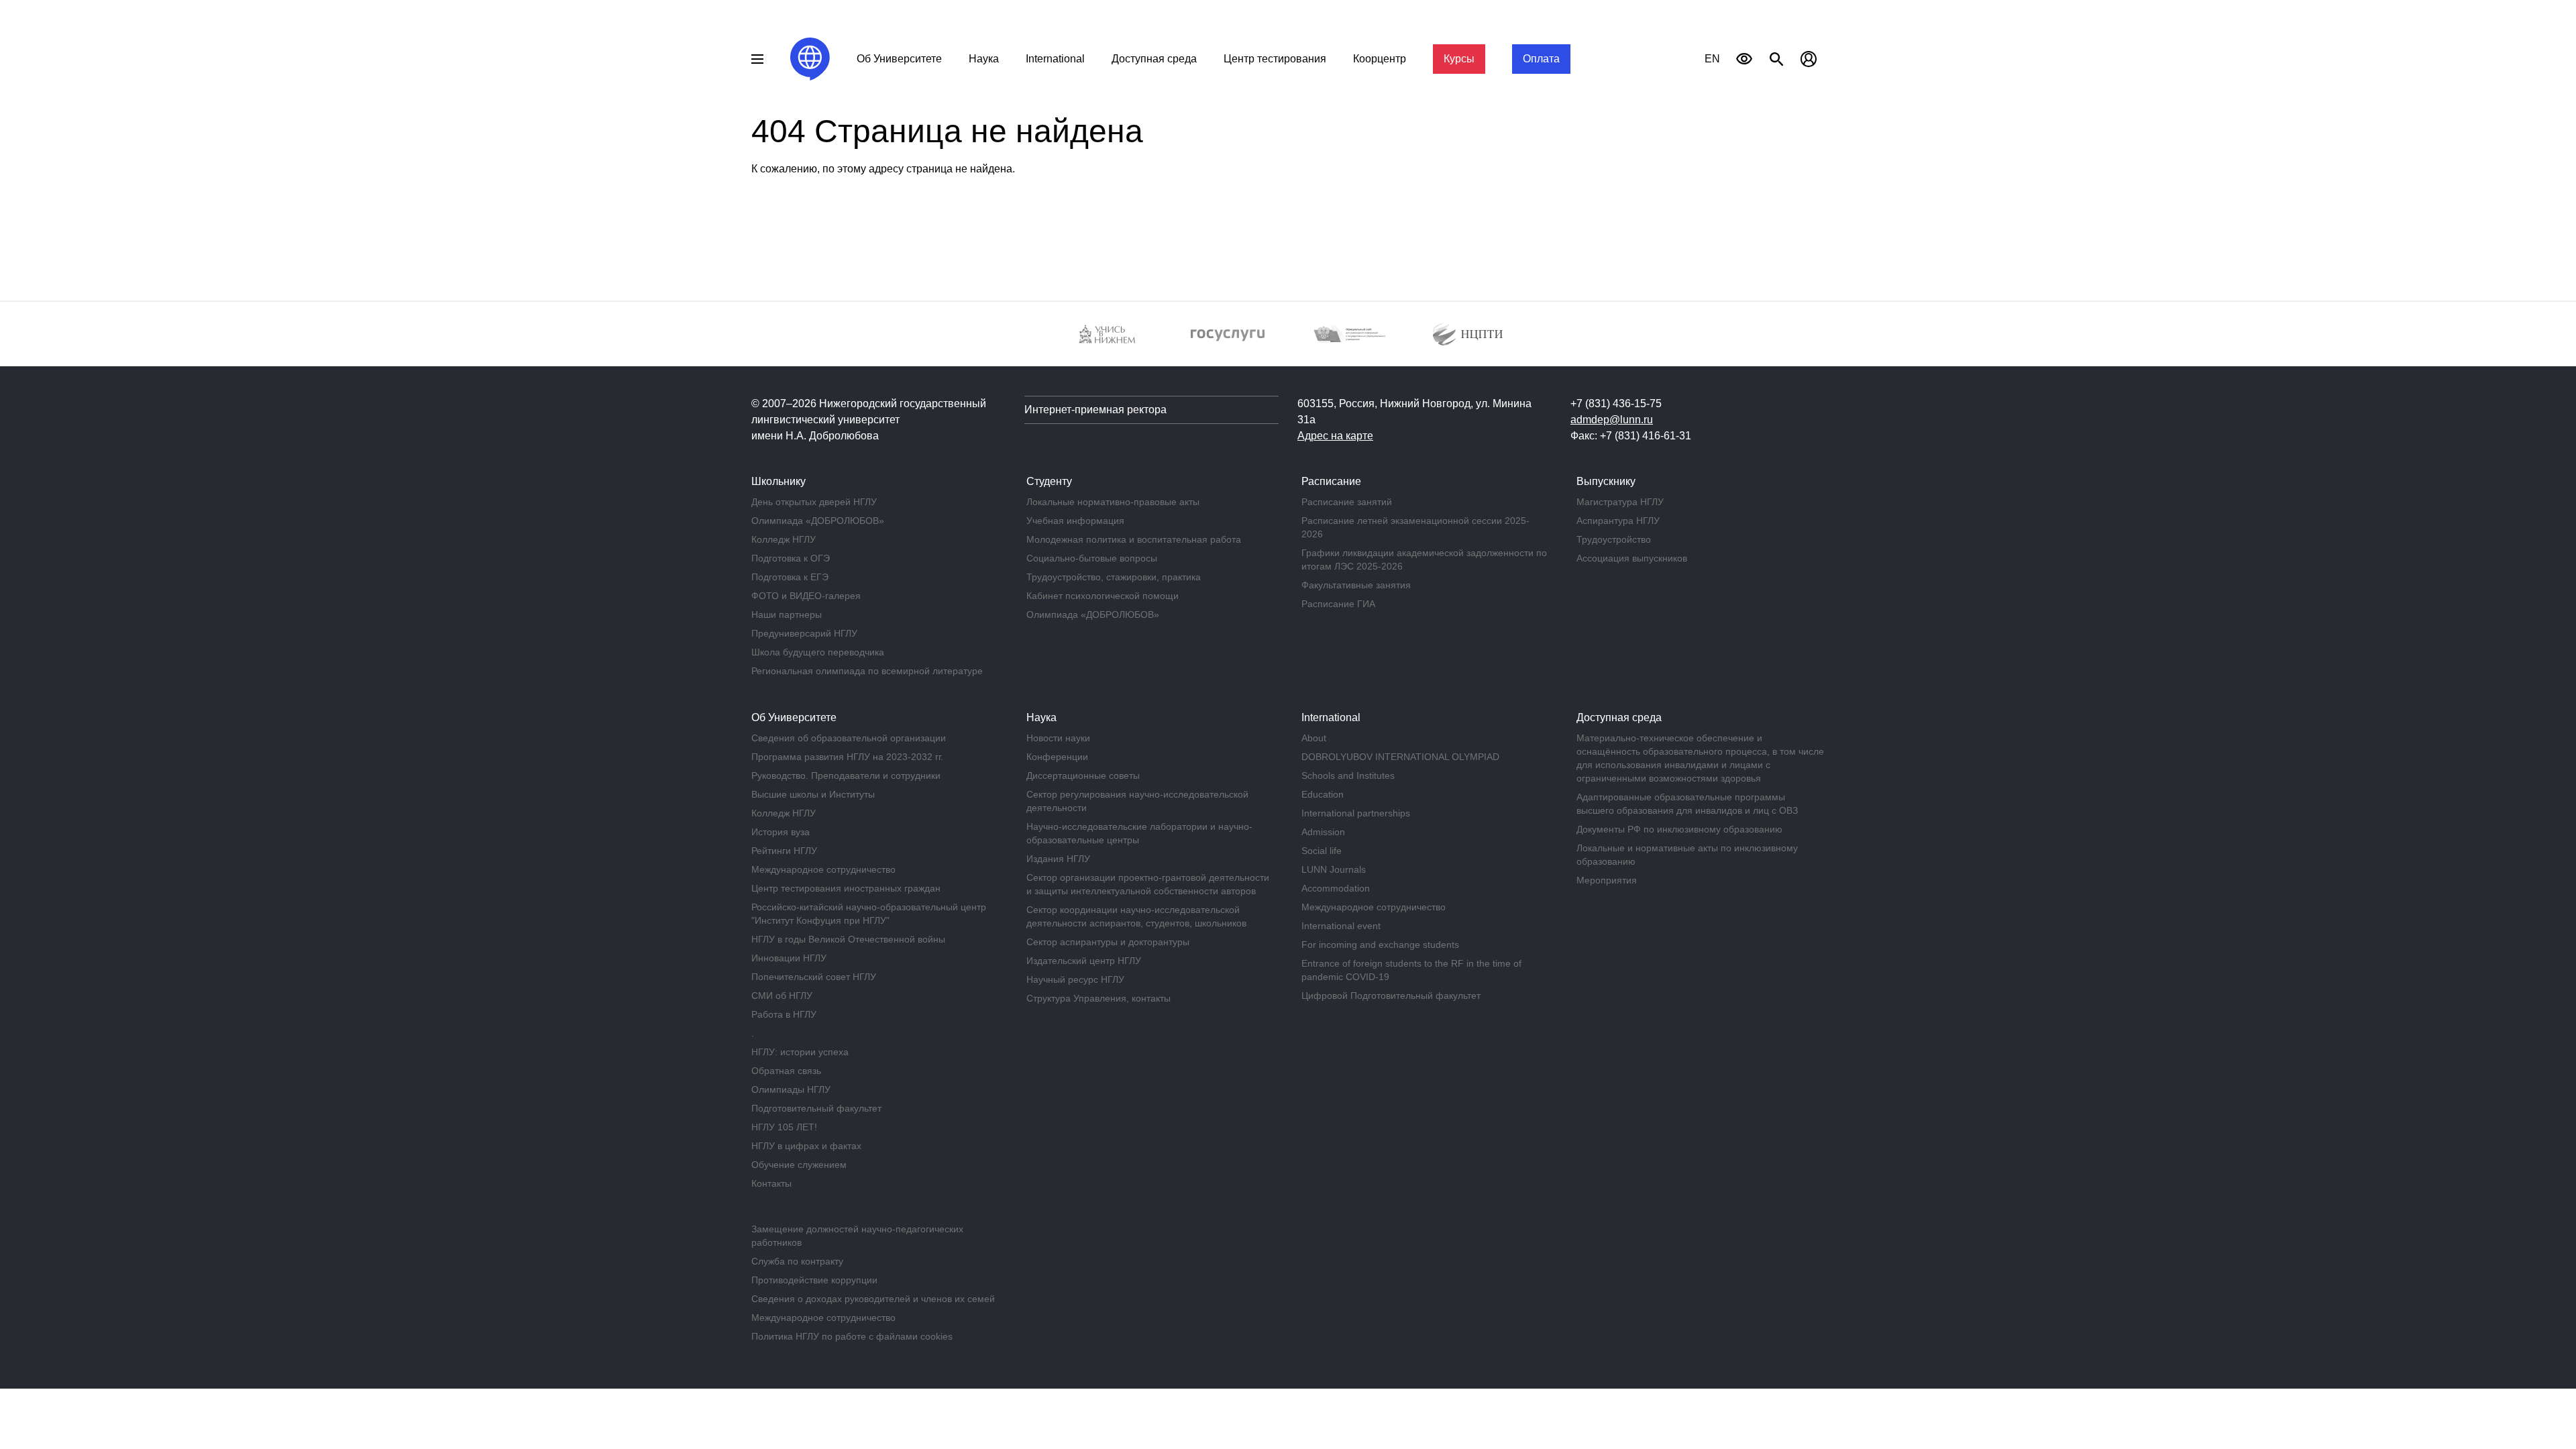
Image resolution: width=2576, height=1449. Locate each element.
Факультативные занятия (1356, 585)
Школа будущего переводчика (818, 652)
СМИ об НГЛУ (782, 996)
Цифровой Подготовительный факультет (1391, 996)
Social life (1322, 851)
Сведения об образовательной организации (849, 738)
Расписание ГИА (1338, 604)
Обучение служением (799, 1165)
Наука (984, 59)
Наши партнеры (787, 614)
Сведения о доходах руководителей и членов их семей (873, 1299)
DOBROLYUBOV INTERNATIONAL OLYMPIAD (1400, 757)
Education (1323, 794)
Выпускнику (1606, 481)
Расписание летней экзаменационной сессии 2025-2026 (1415, 527)
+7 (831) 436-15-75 (1616, 404)
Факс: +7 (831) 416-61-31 (1631, 436)
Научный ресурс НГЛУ (1075, 979)
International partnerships (1356, 813)
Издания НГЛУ (1058, 859)
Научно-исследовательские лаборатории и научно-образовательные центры (1139, 833)
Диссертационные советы (1083, 775)
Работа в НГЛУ (784, 1014)
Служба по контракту (797, 1261)
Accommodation (1336, 888)
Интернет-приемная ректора (1095, 410)
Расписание (1331, 481)
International (1055, 59)
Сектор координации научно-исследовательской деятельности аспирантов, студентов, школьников (1136, 916)
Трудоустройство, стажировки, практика (1114, 577)
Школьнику (779, 481)
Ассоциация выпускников (1632, 558)
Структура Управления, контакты (1098, 998)
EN (1712, 59)
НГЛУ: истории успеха (800, 1052)
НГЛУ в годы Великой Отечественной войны (848, 939)
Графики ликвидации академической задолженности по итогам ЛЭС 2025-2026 (1424, 559)
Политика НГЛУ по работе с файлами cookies (852, 1336)
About (1314, 738)
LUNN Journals (1334, 869)
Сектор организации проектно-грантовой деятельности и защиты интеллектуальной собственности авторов (1148, 884)
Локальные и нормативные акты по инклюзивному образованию (1687, 855)
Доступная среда (1154, 59)
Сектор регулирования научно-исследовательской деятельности (1137, 801)
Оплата (1541, 59)
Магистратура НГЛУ (1620, 502)
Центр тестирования (1275, 59)
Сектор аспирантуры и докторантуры (1108, 942)
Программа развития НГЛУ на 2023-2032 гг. (847, 757)
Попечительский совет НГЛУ (814, 977)
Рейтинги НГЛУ (784, 851)
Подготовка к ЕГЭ (790, 577)
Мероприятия (1607, 880)
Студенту (1049, 481)
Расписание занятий (1347, 502)
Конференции (1057, 757)
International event (1341, 926)
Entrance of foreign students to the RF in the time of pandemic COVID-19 (1411, 970)
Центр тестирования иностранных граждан (846, 888)
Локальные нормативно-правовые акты (1113, 502)
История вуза (781, 832)
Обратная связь (786, 1071)
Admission (1323, 832)
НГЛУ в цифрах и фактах (806, 1146)
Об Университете (899, 59)
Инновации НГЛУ (789, 958)
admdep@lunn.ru (1612, 420)
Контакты (771, 1183)
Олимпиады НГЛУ (791, 1089)
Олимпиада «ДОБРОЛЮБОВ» (818, 521)
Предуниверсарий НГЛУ (804, 633)
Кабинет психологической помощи (1103, 596)
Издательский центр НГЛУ (1084, 961)
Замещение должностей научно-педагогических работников (857, 1236)
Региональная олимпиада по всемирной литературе (867, 671)
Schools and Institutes (1348, 775)
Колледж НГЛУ (784, 539)
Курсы (1459, 59)
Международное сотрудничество (823, 869)
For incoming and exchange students (1380, 945)
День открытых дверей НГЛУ (814, 502)
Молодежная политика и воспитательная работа (1134, 539)
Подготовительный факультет (816, 1108)
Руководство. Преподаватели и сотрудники (846, 775)
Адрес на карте (1335, 436)
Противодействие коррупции (814, 1280)
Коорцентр (1380, 59)
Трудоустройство (1614, 539)
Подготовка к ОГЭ (791, 558)
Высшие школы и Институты (813, 794)
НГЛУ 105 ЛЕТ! (784, 1127)
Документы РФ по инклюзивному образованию (1679, 829)
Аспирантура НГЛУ (1618, 521)
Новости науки (1058, 738)
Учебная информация (1075, 521)
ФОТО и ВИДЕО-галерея (806, 596)
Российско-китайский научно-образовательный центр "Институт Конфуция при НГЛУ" (869, 914)
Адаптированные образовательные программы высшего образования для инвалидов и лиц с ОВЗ (1687, 804)
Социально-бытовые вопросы (1092, 558)
